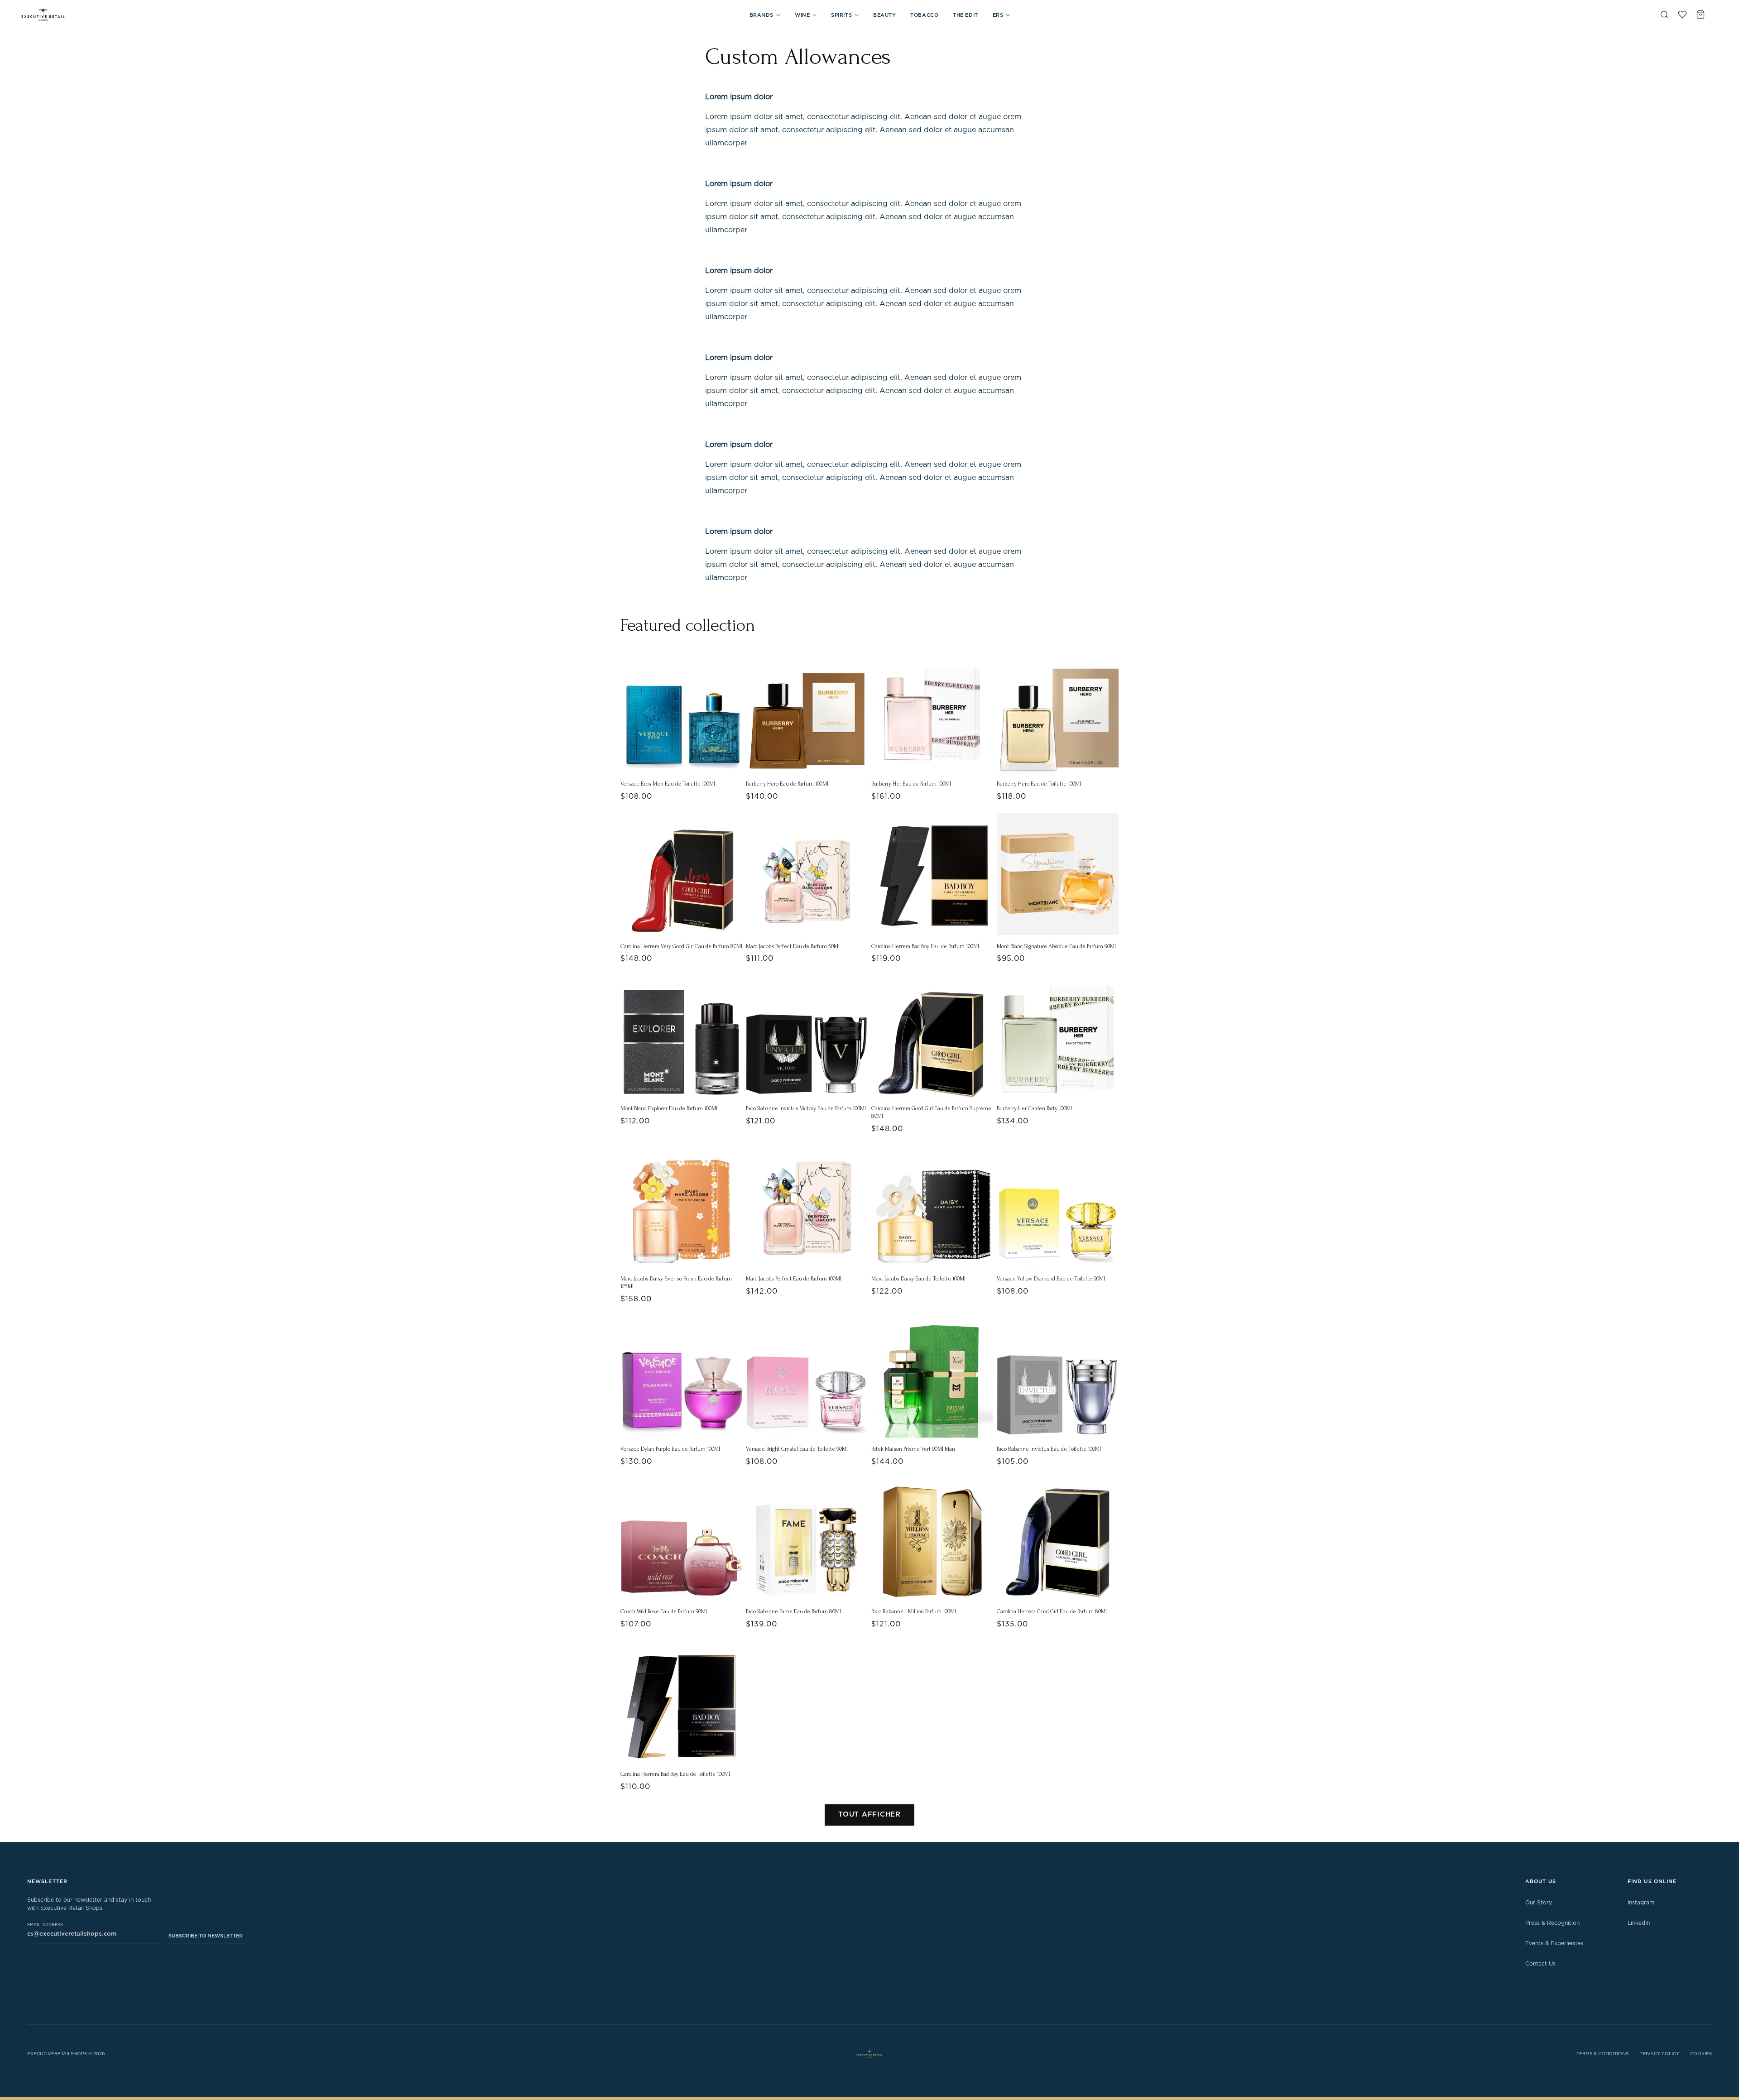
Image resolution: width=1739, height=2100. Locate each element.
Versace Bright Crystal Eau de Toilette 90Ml (797, 1449)
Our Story (1539, 1903)
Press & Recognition (1552, 1923)
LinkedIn (1639, 1923)
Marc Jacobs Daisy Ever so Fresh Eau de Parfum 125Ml (676, 1283)
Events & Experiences (1554, 1943)
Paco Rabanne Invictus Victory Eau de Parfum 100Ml (806, 1108)
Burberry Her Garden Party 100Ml (1034, 1108)
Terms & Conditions (1602, 2054)
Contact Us (1540, 1964)
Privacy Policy (1659, 2054)
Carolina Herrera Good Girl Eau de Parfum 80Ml (1052, 1611)
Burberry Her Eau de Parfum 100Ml (911, 784)
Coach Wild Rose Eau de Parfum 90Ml (664, 1611)
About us (1541, 1882)
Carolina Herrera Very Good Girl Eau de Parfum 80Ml (681, 946)
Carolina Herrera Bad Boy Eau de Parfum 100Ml (925, 946)
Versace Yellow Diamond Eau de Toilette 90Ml (1051, 1279)
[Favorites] (1682, 14)
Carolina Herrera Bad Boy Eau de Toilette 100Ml (675, 1774)
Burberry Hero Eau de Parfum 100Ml (787, 784)
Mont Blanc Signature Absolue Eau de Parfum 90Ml (1056, 946)
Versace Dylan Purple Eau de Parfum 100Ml (670, 1449)
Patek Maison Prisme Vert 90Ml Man (913, 1449)
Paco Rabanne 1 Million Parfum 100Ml (914, 1611)
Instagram (1641, 1903)
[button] (765, 15)
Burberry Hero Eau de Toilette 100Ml (1039, 784)
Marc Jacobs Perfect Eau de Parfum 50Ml (793, 946)
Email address (45, 1925)
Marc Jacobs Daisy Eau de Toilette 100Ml (918, 1279)
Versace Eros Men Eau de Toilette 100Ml (668, 784)
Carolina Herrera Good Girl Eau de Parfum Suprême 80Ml (931, 1112)
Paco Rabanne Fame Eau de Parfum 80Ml (793, 1611)
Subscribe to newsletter (206, 1936)
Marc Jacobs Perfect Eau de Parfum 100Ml (794, 1279)
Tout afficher (869, 1815)
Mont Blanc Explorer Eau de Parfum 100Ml (669, 1108)
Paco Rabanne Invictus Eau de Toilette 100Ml (1049, 1449)
